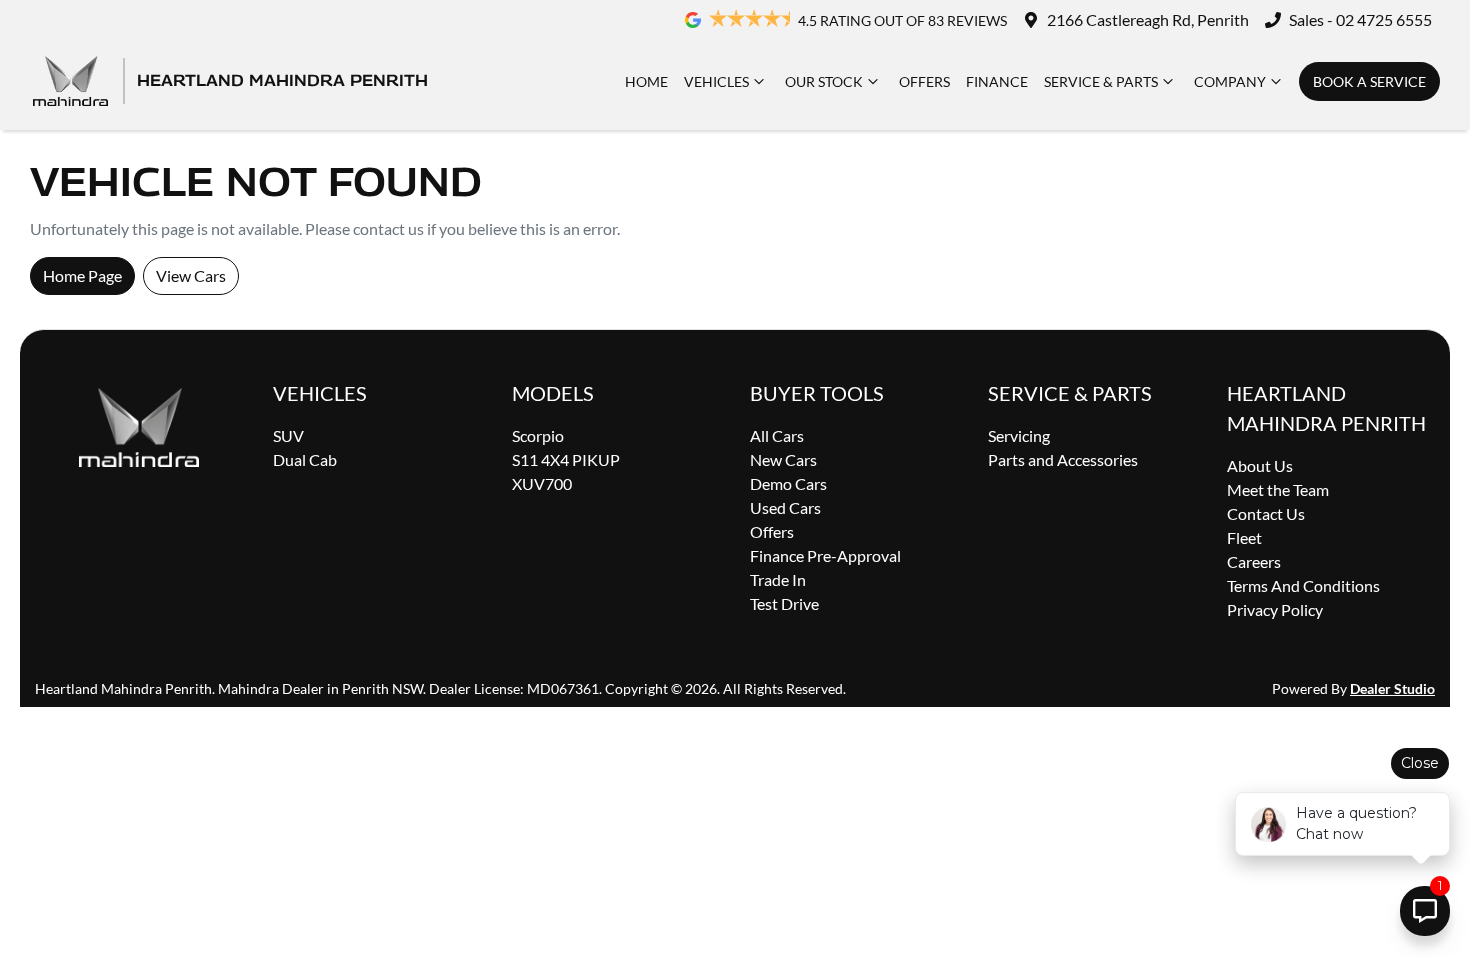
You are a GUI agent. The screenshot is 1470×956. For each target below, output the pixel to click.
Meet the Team (1278, 489)
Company (1230, 81)
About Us (1260, 465)
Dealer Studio (1392, 688)
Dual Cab (305, 459)
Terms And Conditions (1303, 585)
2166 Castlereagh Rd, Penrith (1148, 19)
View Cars (191, 275)
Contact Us (1266, 513)
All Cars (777, 435)
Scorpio (538, 435)
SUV (288, 435)
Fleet (1244, 537)
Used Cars (785, 507)
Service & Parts (1101, 81)
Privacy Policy (1275, 609)
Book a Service (1369, 81)
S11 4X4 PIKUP (566, 459)
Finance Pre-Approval (825, 555)
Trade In (778, 579)
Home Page (82, 275)
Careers (1254, 561)
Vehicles (716, 81)
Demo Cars (788, 483)
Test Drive (784, 603)
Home (646, 81)
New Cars (783, 459)
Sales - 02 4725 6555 (1360, 19)
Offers (924, 81)
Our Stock (824, 81)
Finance (997, 81)
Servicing (1019, 435)
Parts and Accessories (1063, 459)
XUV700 (542, 483)
